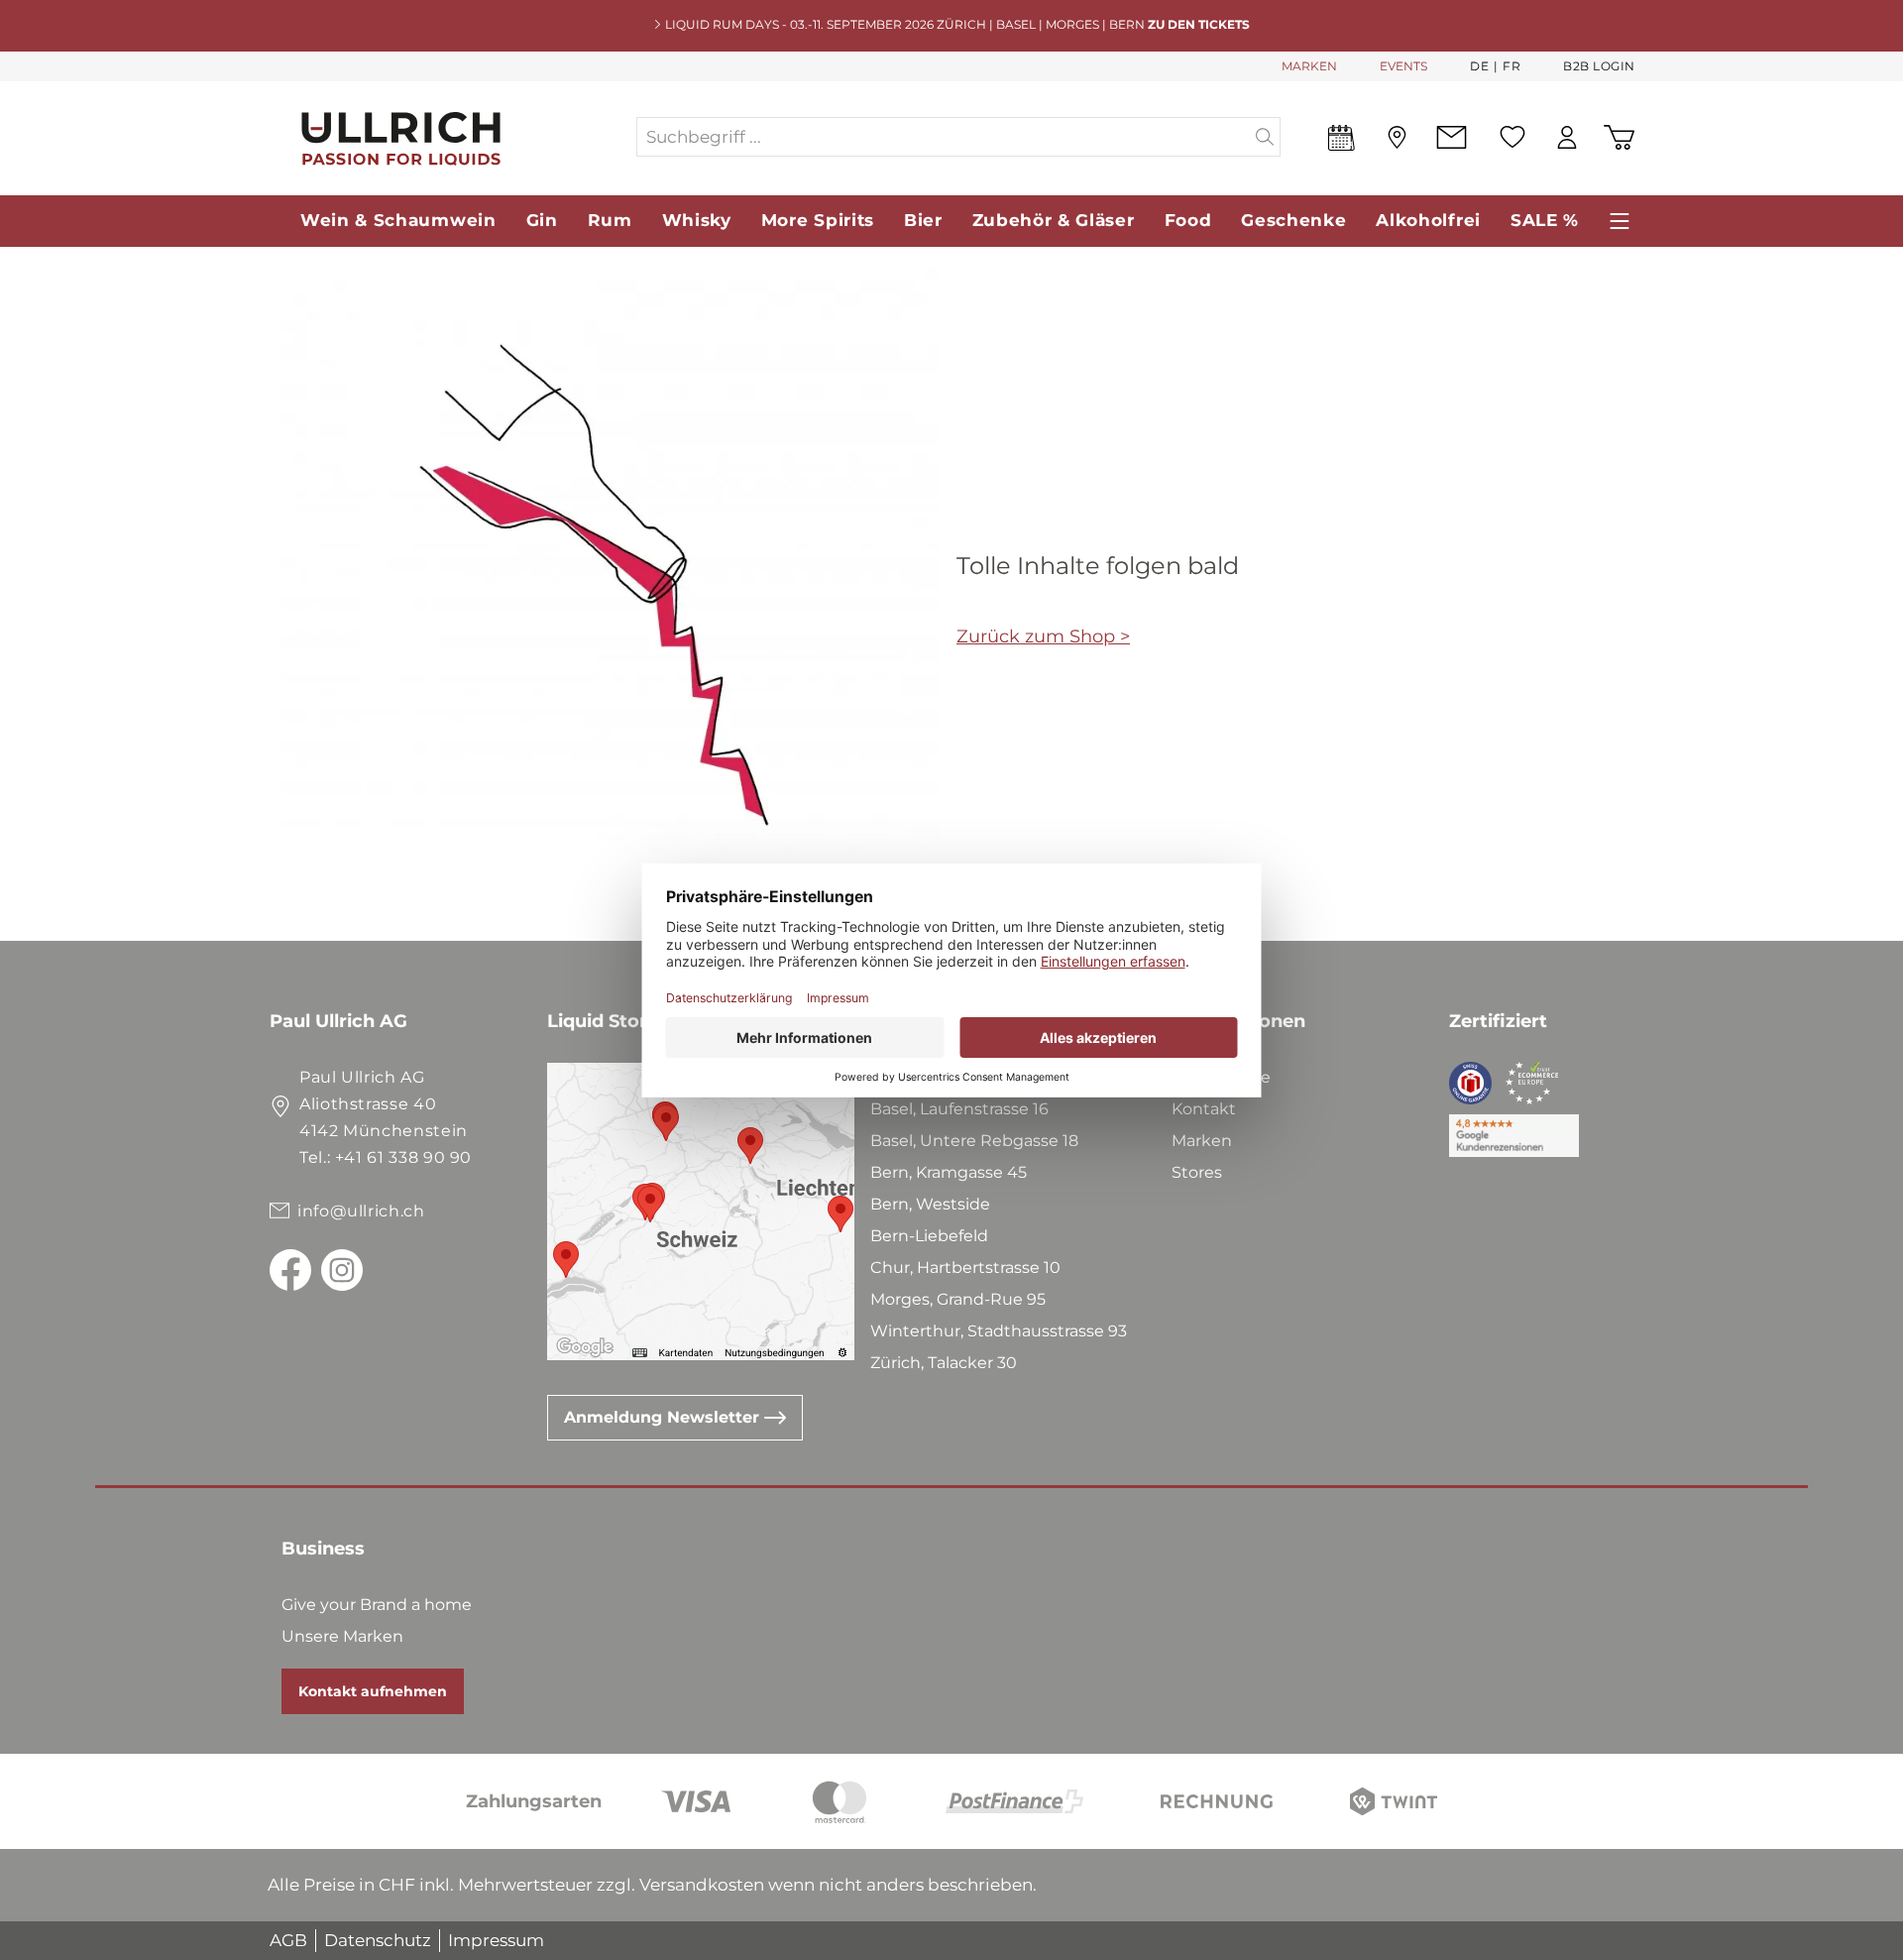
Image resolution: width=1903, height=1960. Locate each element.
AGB (288, 1940)
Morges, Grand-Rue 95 (958, 1299)
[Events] (1342, 142)
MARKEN (1309, 66)
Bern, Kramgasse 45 (949, 1172)
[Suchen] (1265, 137)
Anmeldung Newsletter (664, 1417)
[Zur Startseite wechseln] (452, 137)
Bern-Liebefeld (929, 1236)
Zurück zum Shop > (1043, 636)
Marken (1202, 1141)
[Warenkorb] (1619, 137)
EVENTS (1403, 66)
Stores (1197, 1172)
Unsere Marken (342, 1636)
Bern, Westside (930, 1204)
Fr (1511, 66)
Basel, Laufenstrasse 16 (959, 1109)
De (1479, 66)
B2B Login (1599, 66)
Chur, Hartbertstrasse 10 (965, 1268)
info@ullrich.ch (361, 1211)
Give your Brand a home (377, 1605)
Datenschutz (378, 1940)
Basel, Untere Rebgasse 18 (974, 1141)
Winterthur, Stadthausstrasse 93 (999, 1331)
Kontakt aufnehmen (373, 1691)
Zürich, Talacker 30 (944, 1363)
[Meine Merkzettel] (1512, 137)
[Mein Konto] (1567, 137)
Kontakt (1204, 1109)
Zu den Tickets (1199, 24)
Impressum (496, 1940)
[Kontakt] (1452, 137)
